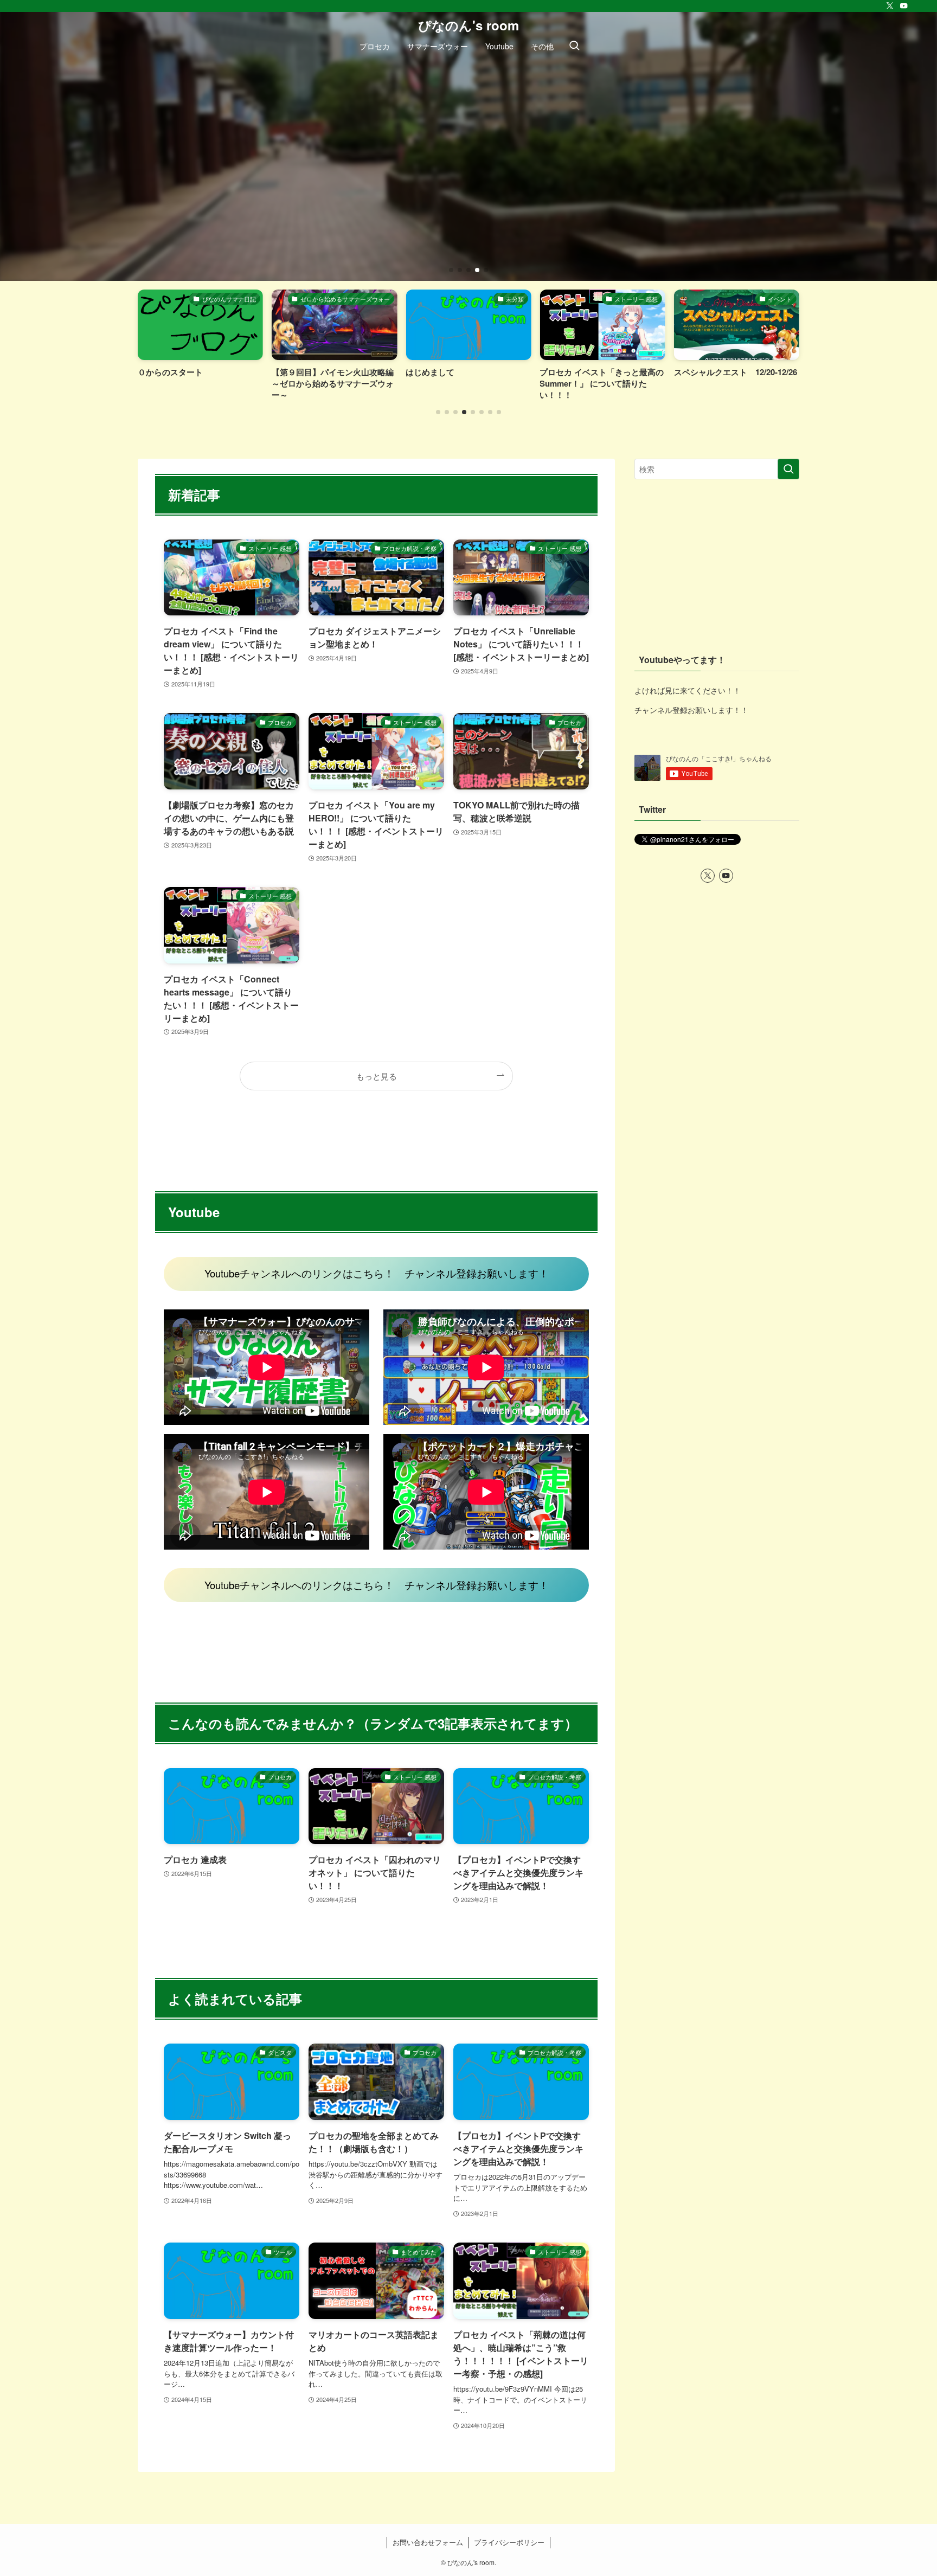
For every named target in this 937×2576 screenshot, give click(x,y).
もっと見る (377, 1076)
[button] (451, 270)
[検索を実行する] (788, 469)
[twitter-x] (890, 6)
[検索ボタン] (574, 46)
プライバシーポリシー (509, 2542)
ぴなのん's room (468, 25)
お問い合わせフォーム (428, 2542)
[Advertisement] (717, 566)
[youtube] (904, 6)
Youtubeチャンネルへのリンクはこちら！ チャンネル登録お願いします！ (377, 1273)
